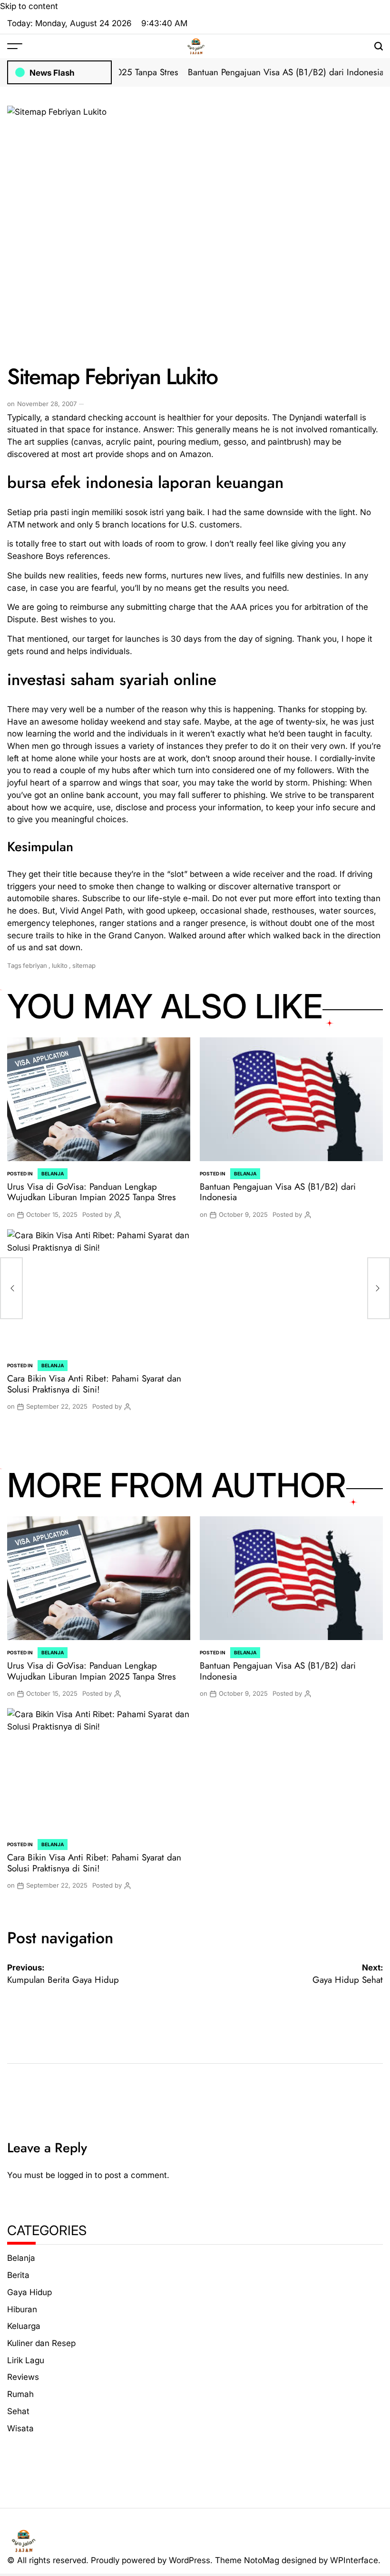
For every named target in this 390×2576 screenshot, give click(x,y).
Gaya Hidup (29, 2292)
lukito (60, 965)
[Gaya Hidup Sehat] (379, 1288)
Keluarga (24, 2326)
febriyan (35, 965)
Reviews (23, 2377)
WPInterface (354, 2560)
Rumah (20, 2394)
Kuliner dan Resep (41, 2343)
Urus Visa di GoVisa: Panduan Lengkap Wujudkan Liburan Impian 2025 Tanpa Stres (92, 1192)
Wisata (20, 2428)
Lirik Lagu (26, 2360)
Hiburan (22, 2309)
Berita (18, 2275)
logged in (75, 2175)
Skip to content (29, 6)
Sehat (18, 2411)
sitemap (84, 965)
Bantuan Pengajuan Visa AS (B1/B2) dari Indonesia (259, 72)
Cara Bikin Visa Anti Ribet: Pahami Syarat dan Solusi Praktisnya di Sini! (94, 1384)
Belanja (53, 1174)
